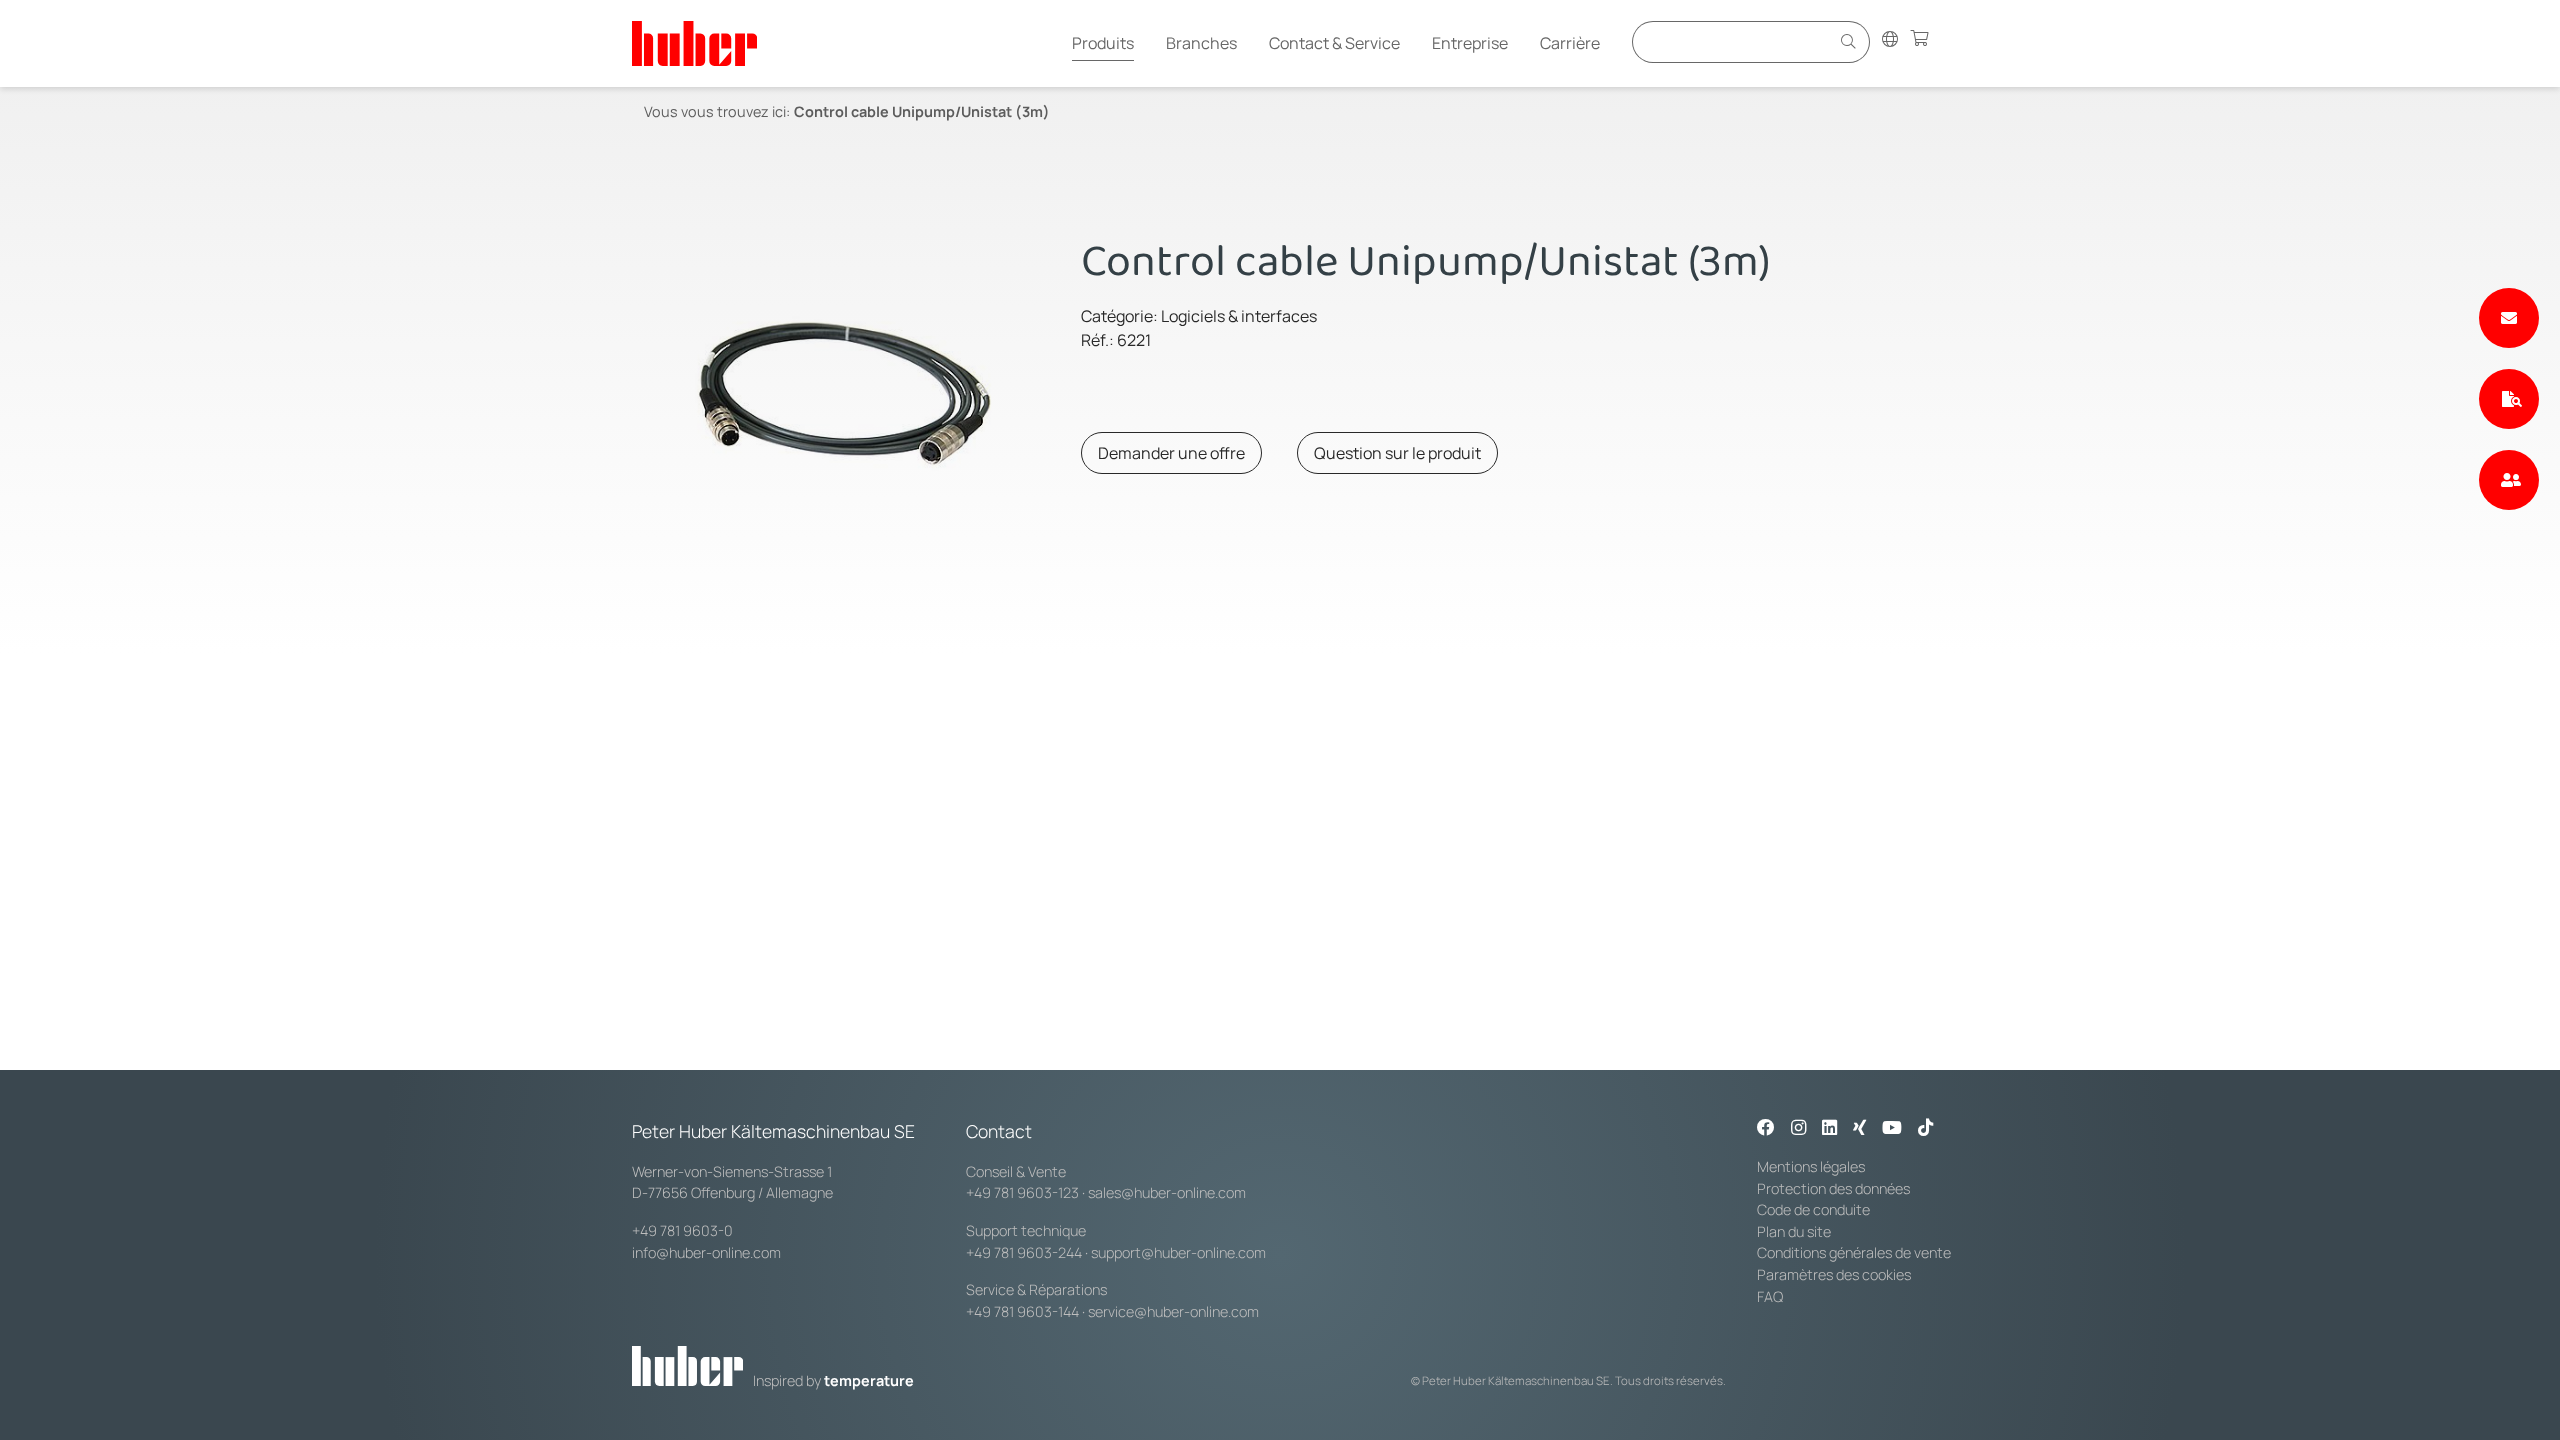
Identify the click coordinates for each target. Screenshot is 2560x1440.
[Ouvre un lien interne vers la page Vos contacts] (2509, 480)
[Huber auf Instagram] (1798, 1129)
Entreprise (1470, 43)
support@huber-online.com (1178, 1252)
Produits (1103, 43)
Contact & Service (1334, 43)
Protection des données (1833, 1188)
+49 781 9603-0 (682, 1230)
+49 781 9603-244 (1024, 1252)
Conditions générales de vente (1854, 1252)
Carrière (1570, 43)
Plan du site (1794, 1231)
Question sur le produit (1397, 453)
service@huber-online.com (1173, 1311)
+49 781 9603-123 (1022, 1192)
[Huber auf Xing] (1859, 1129)
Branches (1201, 43)
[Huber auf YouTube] (1892, 1129)
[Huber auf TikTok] (1925, 1129)
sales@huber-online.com (1167, 1192)
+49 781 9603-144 (1022, 1311)
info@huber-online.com (706, 1252)
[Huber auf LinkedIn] (1829, 1129)
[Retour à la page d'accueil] (694, 43)
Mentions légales (1811, 1166)
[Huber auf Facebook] (1766, 1129)
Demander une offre (1171, 453)
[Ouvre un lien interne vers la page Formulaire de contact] (2509, 318)
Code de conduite (1813, 1209)
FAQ (1770, 1296)
